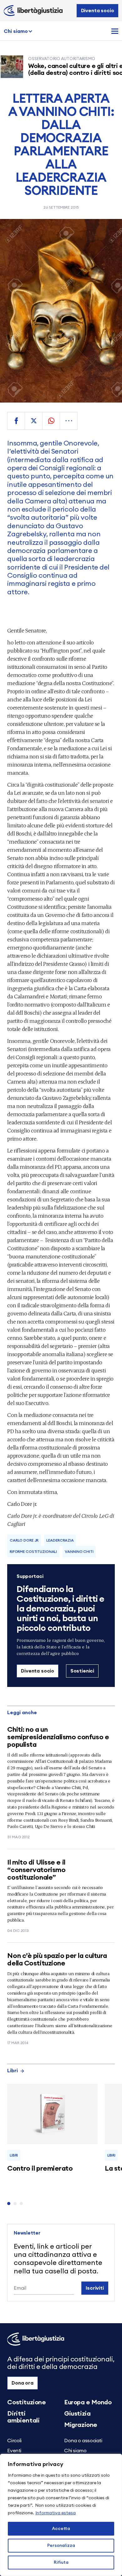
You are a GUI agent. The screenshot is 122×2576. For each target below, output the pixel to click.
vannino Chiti (79, 1552)
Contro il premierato (40, 2168)
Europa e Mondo (88, 2402)
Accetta (61, 2529)
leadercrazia (60, 1540)
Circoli (14, 2441)
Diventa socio (98, 11)
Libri (13, 2071)
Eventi (14, 2451)
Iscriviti (95, 2288)
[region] (61, 2515)
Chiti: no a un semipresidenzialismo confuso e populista (58, 1737)
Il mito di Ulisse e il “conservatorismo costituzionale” (36, 1870)
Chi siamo (16, 31)
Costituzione (26, 2402)
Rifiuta (61, 2563)
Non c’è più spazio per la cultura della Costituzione (57, 1959)
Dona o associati (83, 2441)
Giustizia (77, 2414)
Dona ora (23, 2383)
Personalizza (61, 2546)
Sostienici (82, 1671)
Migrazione (81, 2425)
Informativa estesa (56, 2513)
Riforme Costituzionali (33, 1552)
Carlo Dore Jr (24, 1540)
